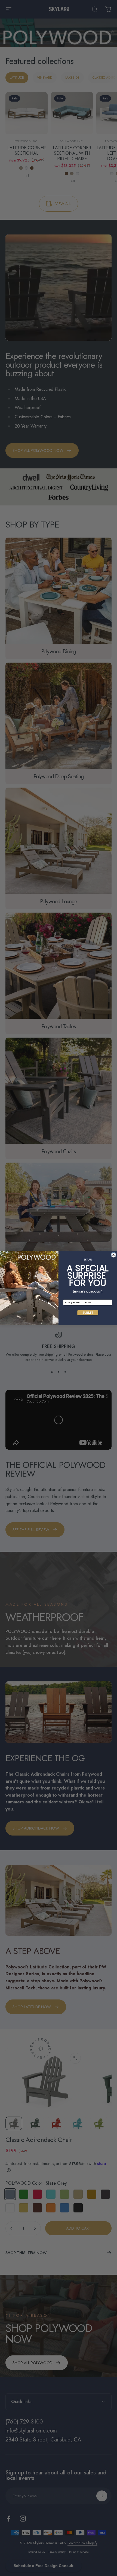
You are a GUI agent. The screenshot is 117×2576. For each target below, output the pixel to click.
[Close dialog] (114, 1255)
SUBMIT (88, 1313)
